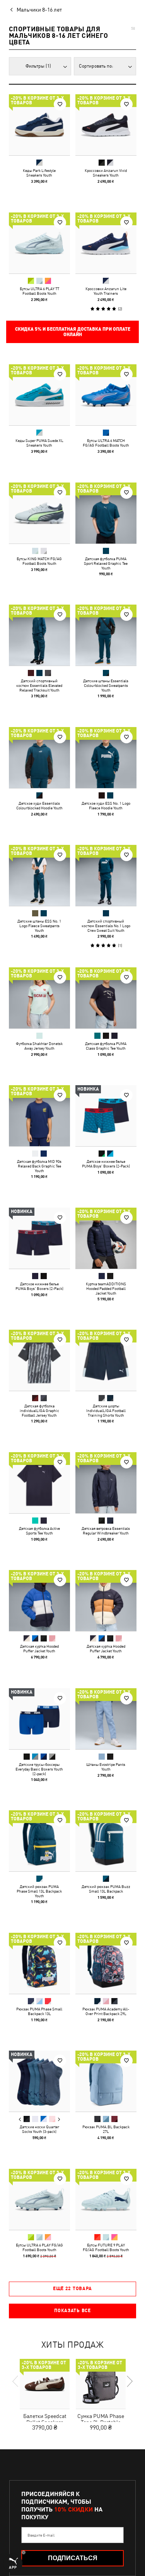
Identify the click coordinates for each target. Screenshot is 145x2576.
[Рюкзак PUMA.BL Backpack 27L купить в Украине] (106, 2081)
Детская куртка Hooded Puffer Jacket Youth (39, 1648)
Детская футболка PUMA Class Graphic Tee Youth (106, 1045)
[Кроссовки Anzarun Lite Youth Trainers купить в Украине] (106, 243)
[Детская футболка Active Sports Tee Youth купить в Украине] (39, 1483)
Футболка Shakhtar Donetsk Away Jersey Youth (39, 1045)
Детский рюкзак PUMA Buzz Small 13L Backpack (106, 1889)
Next (59, 2119)
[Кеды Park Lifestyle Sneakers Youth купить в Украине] (39, 125)
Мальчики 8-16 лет (39, 10)
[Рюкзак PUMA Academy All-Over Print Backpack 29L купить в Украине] (106, 1963)
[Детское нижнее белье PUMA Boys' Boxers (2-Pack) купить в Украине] (106, 1116)
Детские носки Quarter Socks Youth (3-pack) (39, 2129)
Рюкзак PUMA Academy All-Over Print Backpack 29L (106, 2011)
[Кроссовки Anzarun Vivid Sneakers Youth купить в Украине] (106, 125)
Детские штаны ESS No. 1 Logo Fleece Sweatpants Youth (39, 926)
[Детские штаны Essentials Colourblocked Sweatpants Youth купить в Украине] (106, 635)
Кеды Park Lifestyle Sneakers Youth (39, 173)
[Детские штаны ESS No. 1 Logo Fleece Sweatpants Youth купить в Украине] (39, 875)
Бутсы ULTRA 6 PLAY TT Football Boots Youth (39, 291)
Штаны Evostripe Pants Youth (106, 1766)
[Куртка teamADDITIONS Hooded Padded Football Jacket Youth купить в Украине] (106, 1238)
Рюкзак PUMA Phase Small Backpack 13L (39, 2011)
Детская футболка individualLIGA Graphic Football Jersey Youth (39, 1410)
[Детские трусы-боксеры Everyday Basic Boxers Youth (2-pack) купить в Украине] (39, 1719)
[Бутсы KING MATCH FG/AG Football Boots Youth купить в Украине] (39, 513)
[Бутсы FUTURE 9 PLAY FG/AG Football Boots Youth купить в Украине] (106, 2199)
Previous (20, 2119)
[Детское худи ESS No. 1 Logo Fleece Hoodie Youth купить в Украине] (106, 758)
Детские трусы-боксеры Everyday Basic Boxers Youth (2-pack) (39, 1769)
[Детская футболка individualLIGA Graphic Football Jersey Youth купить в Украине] (39, 1360)
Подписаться (73, 2558)
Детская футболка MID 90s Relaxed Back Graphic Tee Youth (39, 1166)
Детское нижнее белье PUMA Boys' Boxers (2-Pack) (106, 1164)
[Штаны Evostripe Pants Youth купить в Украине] (106, 1719)
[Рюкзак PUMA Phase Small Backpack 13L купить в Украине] (39, 1963)
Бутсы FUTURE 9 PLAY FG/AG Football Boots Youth (106, 2247)
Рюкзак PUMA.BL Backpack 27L (106, 2129)
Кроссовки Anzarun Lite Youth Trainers (106, 291)
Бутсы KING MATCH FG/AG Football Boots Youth (39, 561)
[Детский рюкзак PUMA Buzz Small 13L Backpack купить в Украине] (106, 1841)
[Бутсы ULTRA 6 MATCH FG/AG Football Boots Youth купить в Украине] (106, 395)
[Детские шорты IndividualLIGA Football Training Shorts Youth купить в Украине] (106, 1360)
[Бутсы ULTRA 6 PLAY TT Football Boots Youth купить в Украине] (39, 243)
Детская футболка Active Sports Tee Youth (39, 1530)
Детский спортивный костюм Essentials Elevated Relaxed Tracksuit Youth (39, 685)
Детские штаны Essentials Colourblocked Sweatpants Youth (106, 685)
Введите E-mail (41, 2535)
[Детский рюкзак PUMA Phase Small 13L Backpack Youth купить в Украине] (39, 1841)
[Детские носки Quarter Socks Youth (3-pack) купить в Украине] (39, 2081)
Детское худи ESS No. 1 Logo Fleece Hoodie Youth (106, 805)
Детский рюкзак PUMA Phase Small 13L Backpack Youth (39, 1891)
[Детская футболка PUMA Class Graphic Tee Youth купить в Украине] (106, 998)
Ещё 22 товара (72, 2289)
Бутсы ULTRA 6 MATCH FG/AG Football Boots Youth (106, 443)
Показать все (72, 2311)
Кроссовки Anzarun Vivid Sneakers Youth (106, 173)
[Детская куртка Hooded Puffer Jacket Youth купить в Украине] (39, 1601)
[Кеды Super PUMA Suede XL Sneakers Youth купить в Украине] (39, 395)
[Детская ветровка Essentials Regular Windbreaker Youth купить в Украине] (106, 1483)
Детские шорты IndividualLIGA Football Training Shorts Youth (106, 1410)
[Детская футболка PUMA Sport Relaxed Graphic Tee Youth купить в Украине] (106, 513)
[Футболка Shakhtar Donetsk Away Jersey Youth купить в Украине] (39, 998)
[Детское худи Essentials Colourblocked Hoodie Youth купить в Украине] (39, 758)
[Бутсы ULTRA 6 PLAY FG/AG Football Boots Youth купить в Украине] (39, 2199)
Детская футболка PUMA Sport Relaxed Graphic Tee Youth (106, 563)
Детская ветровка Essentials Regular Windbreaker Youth (106, 1530)
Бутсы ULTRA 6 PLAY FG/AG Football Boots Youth (39, 2247)
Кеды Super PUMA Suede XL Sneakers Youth (39, 443)
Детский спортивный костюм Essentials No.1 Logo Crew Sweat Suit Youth (106, 926)
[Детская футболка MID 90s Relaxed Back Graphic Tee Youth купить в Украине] (39, 1116)
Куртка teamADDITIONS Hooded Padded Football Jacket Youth (106, 1288)
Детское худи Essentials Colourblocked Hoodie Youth (39, 805)
